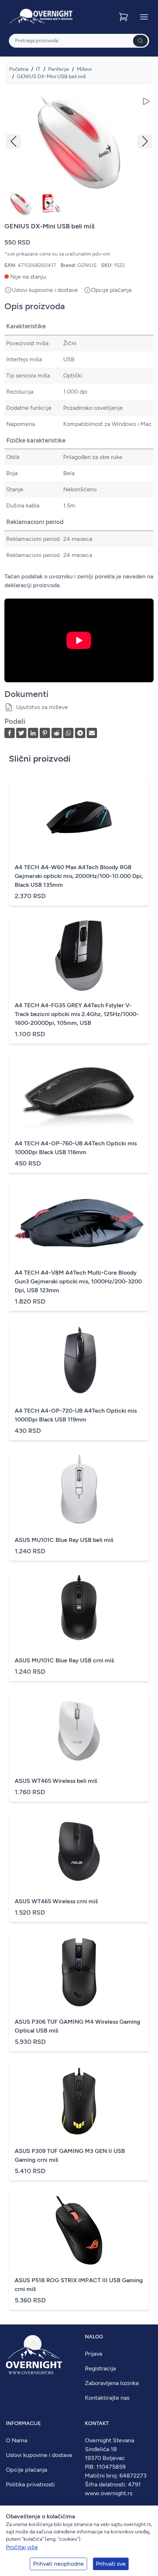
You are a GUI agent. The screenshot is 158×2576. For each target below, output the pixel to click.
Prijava (94, 2354)
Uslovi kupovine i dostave (39, 2455)
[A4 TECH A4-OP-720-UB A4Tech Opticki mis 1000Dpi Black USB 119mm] (79, 1361)
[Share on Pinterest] (45, 733)
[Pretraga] (140, 41)
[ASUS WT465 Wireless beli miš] (79, 1731)
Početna (19, 69)
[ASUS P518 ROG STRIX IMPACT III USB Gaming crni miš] (79, 2230)
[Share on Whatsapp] (68, 733)
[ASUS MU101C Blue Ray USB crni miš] (79, 1611)
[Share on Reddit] (57, 733)
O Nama (17, 2440)
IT (38, 69)
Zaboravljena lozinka (112, 2383)
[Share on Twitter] (21, 733)
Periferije (59, 69)
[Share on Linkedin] (33, 733)
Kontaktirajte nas (107, 2398)
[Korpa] (124, 17)
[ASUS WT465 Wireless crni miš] (79, 1851)
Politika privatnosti (30, 2484)
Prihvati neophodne (58, 2564)
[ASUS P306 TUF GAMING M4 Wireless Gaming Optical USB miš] (79, 1972)
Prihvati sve (111, 2564)
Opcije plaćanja (26, 2470)
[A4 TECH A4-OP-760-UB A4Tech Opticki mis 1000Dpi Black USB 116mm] (79, 1094)
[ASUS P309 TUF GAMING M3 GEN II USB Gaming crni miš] (79, 2101)
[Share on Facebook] (10, 733)
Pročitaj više (22, 2547)
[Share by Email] (92, 733)
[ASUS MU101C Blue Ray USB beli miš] (79, 1490)
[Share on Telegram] (80, 733)
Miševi (84, 69)
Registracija (100, 2368)
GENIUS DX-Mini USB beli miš (51, 77)
